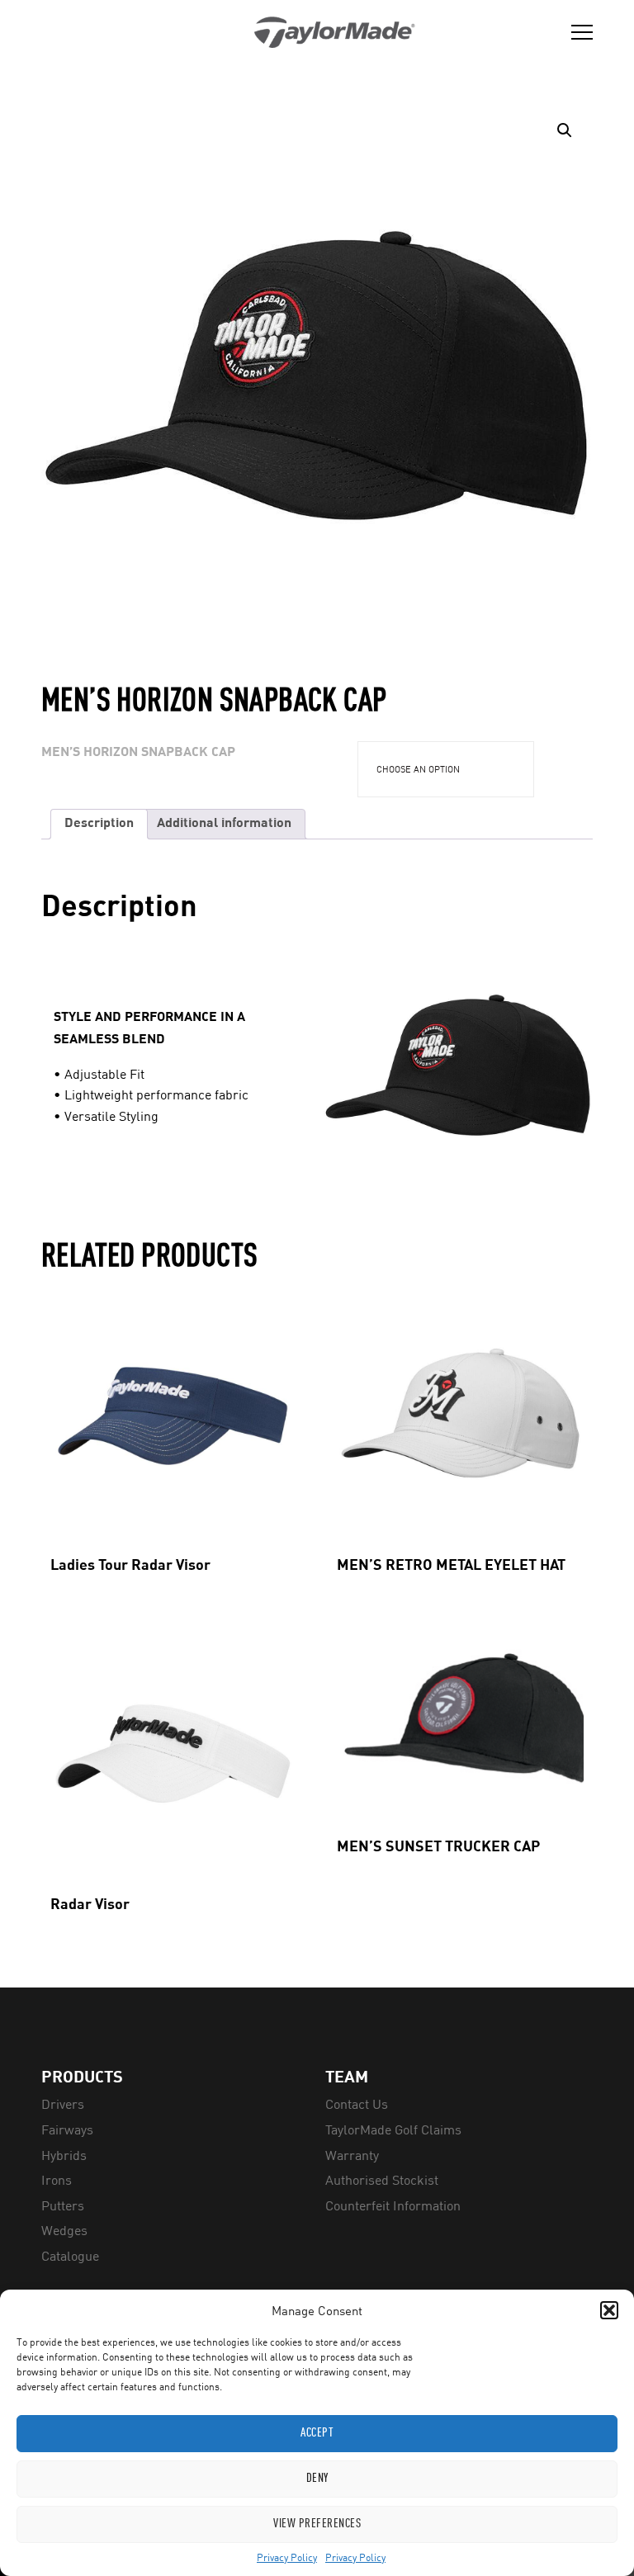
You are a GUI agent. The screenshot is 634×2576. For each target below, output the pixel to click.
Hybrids (64, 2155)
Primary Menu (576, 32)
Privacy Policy (287, 2557)
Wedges (64, 2230)
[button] (609, 2310)
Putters (63, 2205)
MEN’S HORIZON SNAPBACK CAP (138, 753)
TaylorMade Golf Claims (393, 2129)
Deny (317, 2479)
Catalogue (70, 2256)
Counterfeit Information (393, 2205)
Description (99, 824)
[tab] (99, 824)
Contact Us (357, 2104)
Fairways (67, 2129)
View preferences (317, 2524)
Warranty (352, 2155)
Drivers (63, 2104)
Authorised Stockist (382, 2180)
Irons (57, 2180)
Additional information (224, 824)
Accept (317, 2434)
